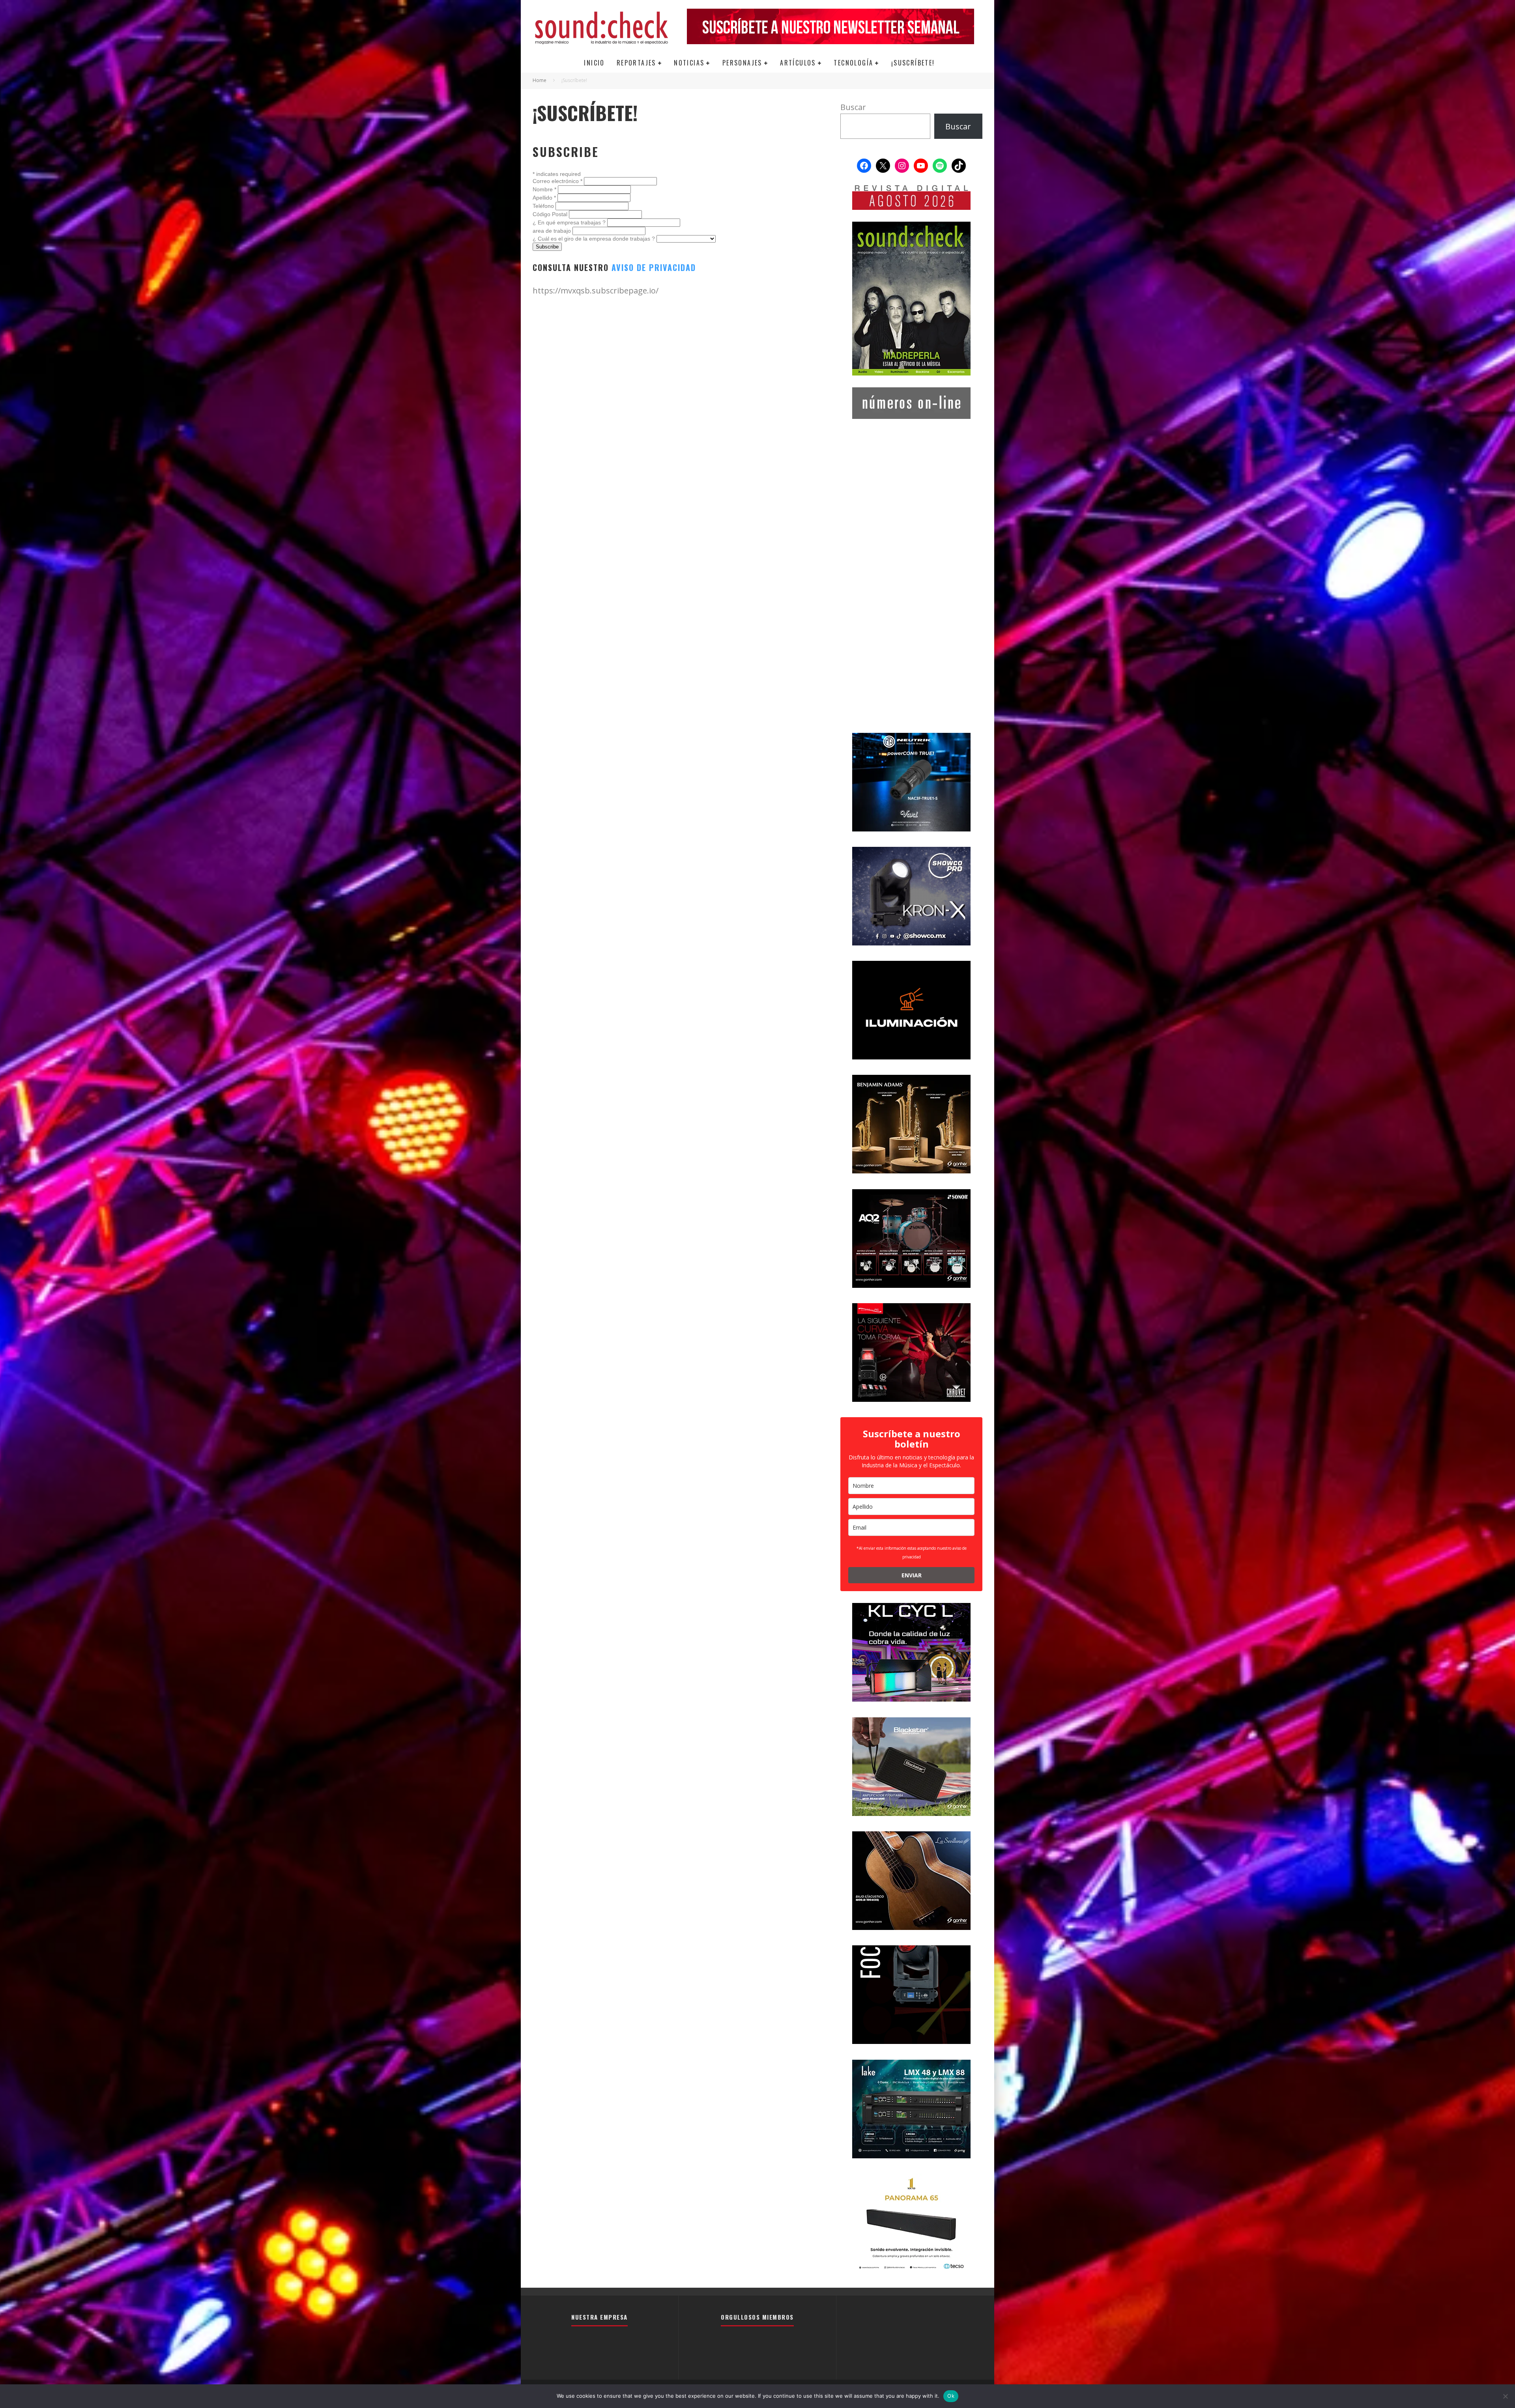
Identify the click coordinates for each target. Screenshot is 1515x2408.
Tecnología (853, 63)
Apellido (544, 198)
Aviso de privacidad (654, 267)
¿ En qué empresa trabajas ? (570, 222)
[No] (1505, 2396)
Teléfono (544, 206)
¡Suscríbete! (913, 63)
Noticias (689, 63)
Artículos (798, 63)
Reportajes (636, 63)
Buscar (853, 107)
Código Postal (551, 214)
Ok (951, 2396)
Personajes (742, 63)
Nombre (544, 189)
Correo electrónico (557, 181)
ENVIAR (912, 1575)
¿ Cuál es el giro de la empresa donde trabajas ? (595, 239)
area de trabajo (553, 231)
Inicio (594, 63)
